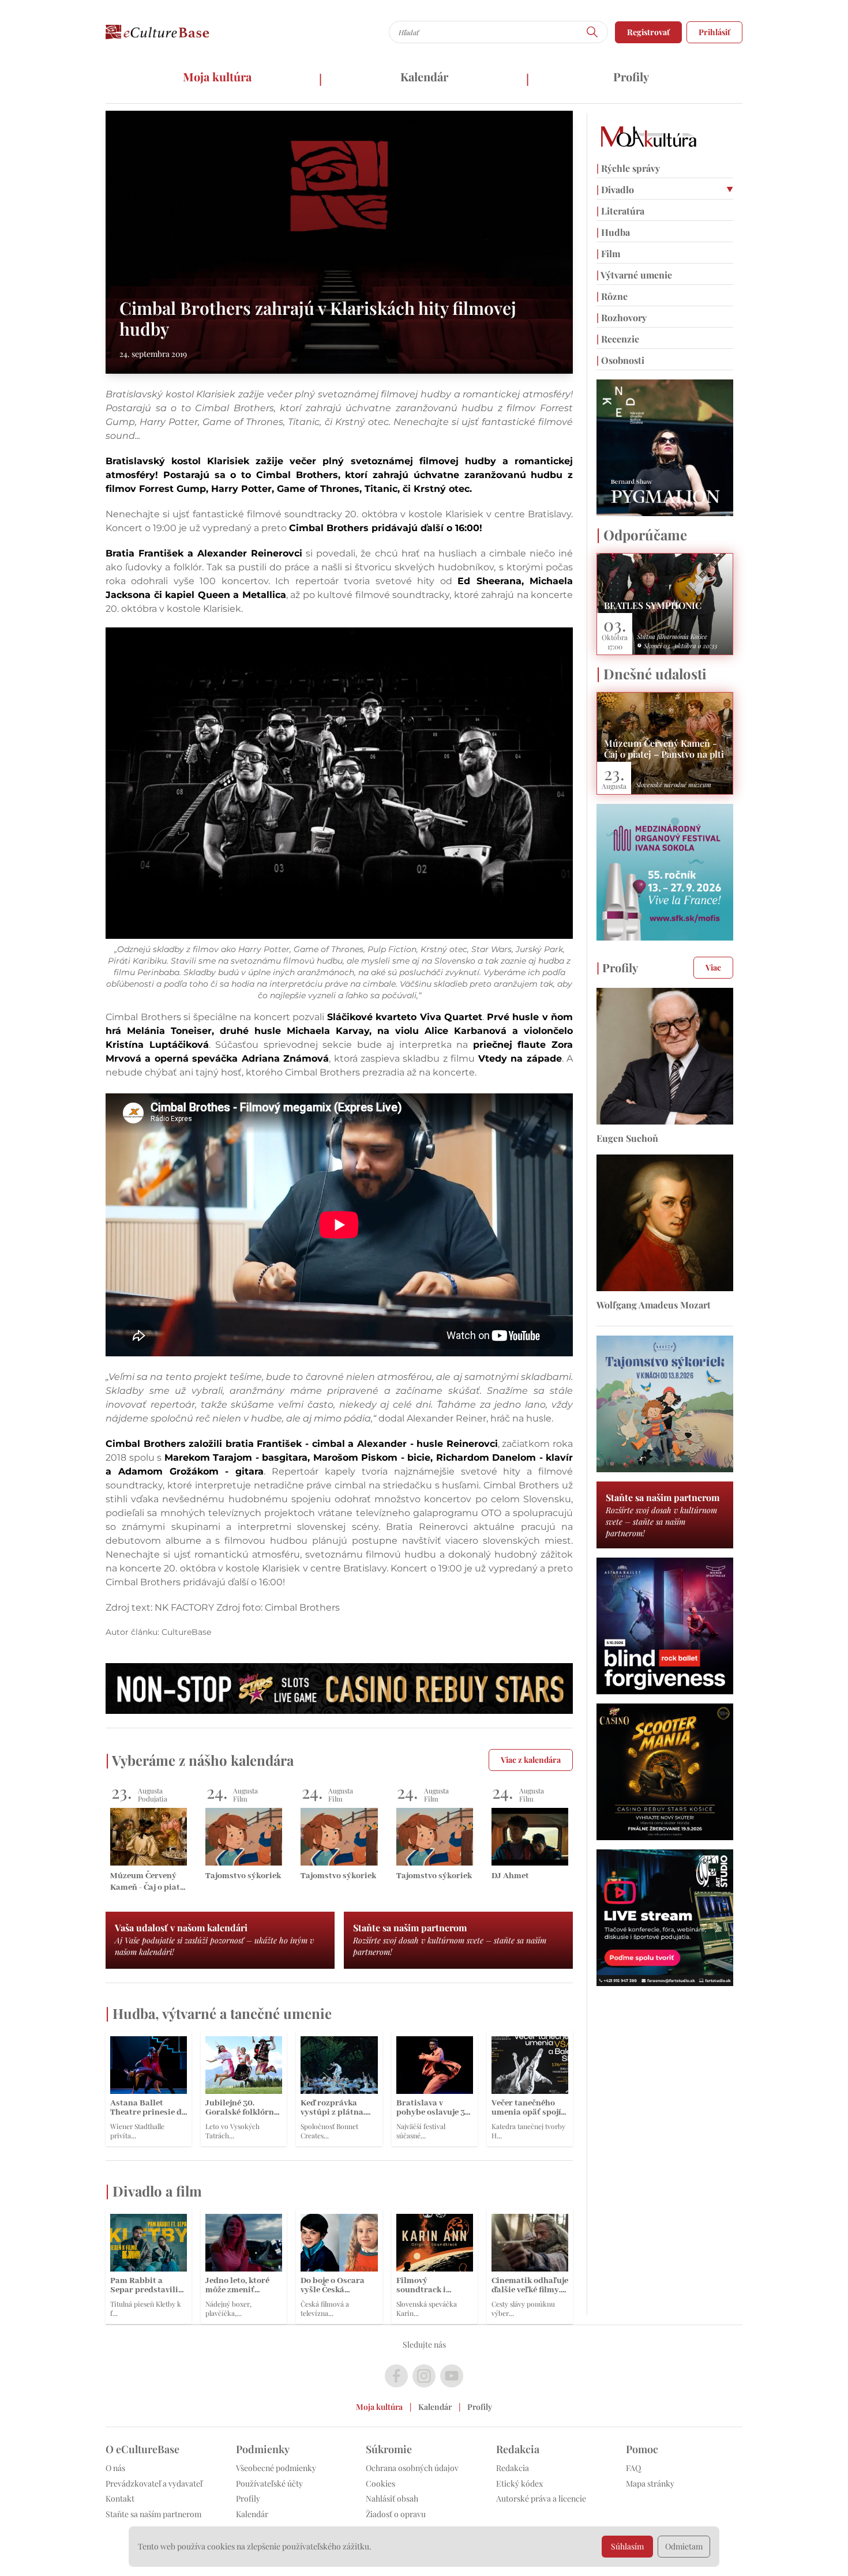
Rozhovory (622, 317)
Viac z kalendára (531, 1760)
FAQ (633, 2468)
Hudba (613, 232)
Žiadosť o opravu (396, 2514)
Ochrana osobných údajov (412, 2468)
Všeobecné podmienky (276, 2468)
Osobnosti (620, 360)
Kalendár (424, 76)
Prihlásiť (714, 32)
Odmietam (684, 2546)
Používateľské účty (269, 2483)
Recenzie (618, 339)
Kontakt (120, 2498)
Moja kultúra (217, 76)
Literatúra (620, 211)
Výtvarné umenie (634, 275)
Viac (713, 967)
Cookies (380, 2483)
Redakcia (513, 2468)
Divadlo (615, 189)
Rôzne (612, 296)
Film (608, 253)
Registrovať (648, 32)
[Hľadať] (592, 32)
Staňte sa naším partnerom (153, 2514)
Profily (631, 76)
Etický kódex (519, 2483)
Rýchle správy (628, 168)
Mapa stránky (650, 2483)
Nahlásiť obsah (392, 2498)
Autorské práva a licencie (541, 2498)
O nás (115, 2468)
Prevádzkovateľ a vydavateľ (154, 2483)
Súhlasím (627, 2546)
